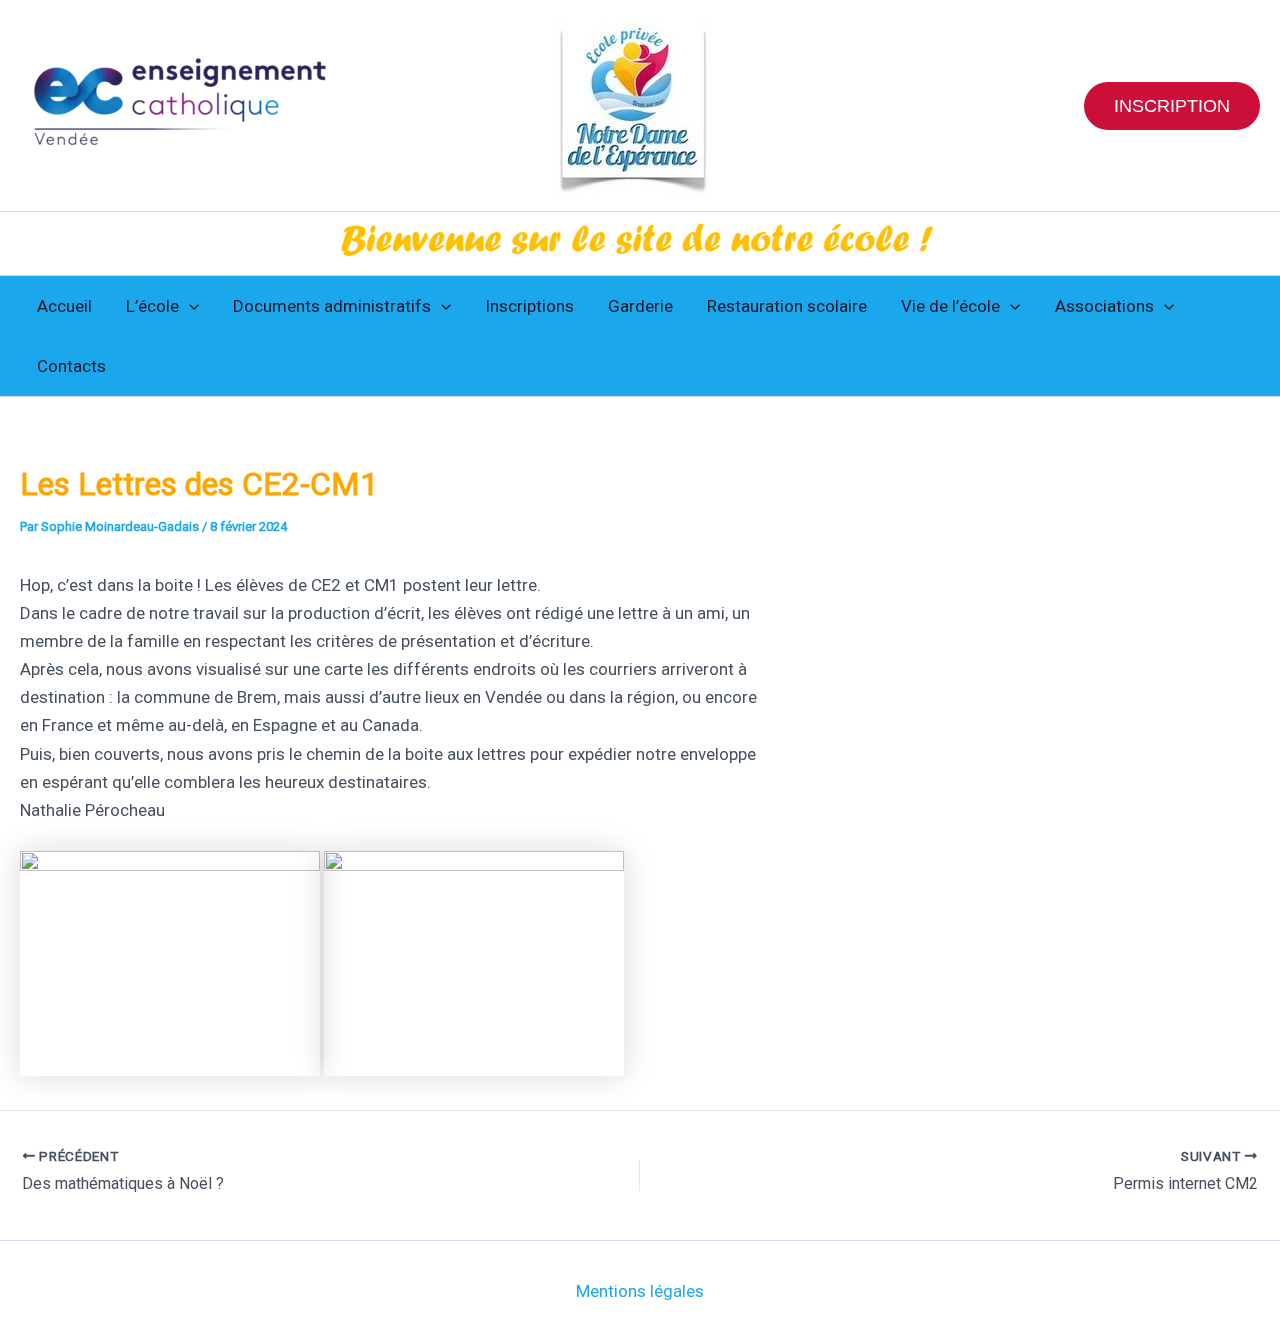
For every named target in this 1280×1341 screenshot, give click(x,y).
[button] (1172, 106)
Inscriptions (529, 306)
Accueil (64, 306)
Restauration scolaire (787, 306)
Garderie (640, 306)
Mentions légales (640, 1291)
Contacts (71, 366)
